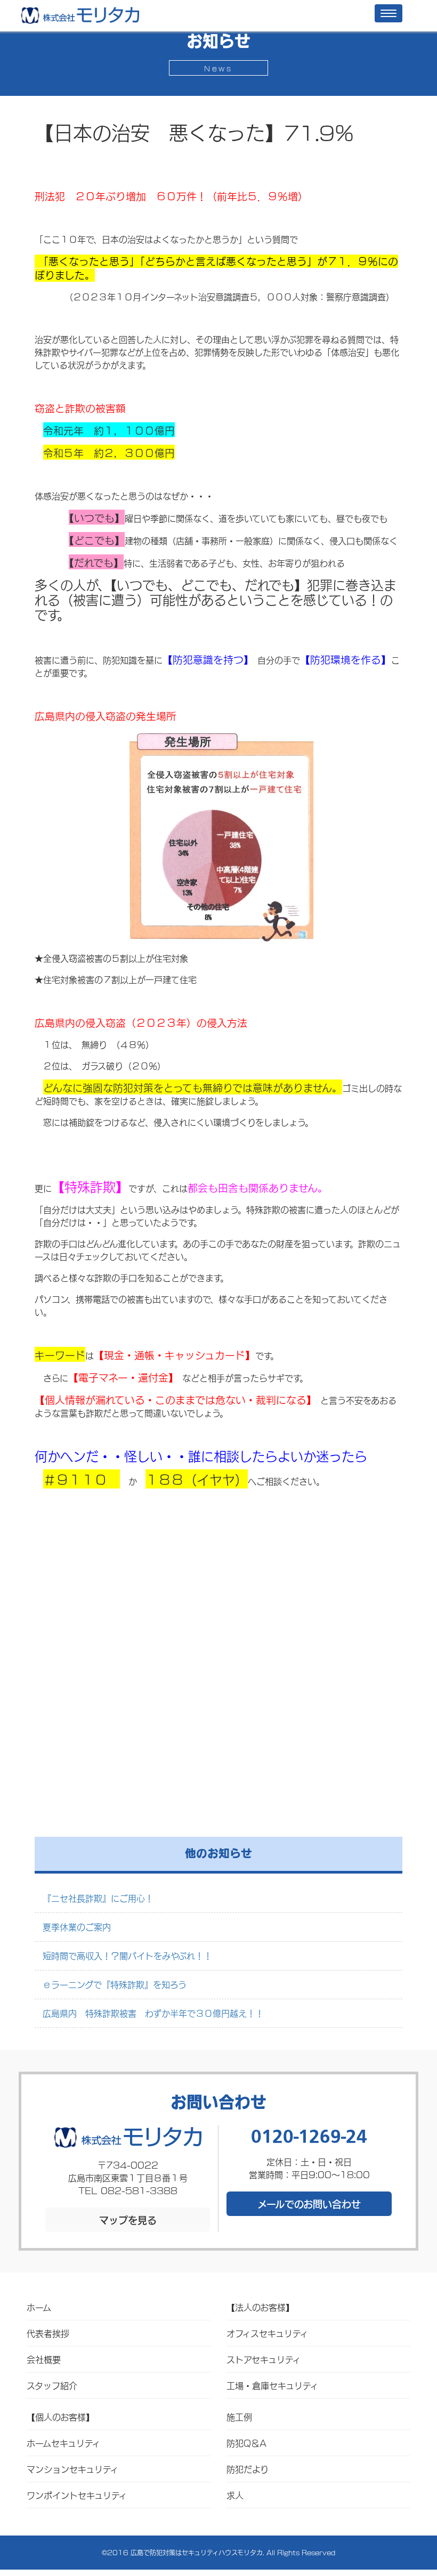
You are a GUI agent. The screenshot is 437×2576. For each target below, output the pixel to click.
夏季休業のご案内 (77, 1927)
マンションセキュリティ (72, 2469)
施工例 (239, 2416)
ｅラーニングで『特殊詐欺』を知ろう (115, 1984)
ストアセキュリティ (264, 2359)
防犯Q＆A (246, 2443)
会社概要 (44, 2359)
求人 (235, 2495)
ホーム (39, 2307)
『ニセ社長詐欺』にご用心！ (98, 1898)
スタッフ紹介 (52, 2385)
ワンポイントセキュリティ (77, 2495)
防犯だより (248, 2469)
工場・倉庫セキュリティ (272, 2385)
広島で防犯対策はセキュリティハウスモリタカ (197, 2552)
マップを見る (128, 2220)
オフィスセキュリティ (267, 2333)
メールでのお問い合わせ (309, 2204)
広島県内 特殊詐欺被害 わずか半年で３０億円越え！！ (153, 2013)
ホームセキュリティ (63, 2443)
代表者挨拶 (48, 2333)
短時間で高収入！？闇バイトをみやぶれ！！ (127, 1955)
